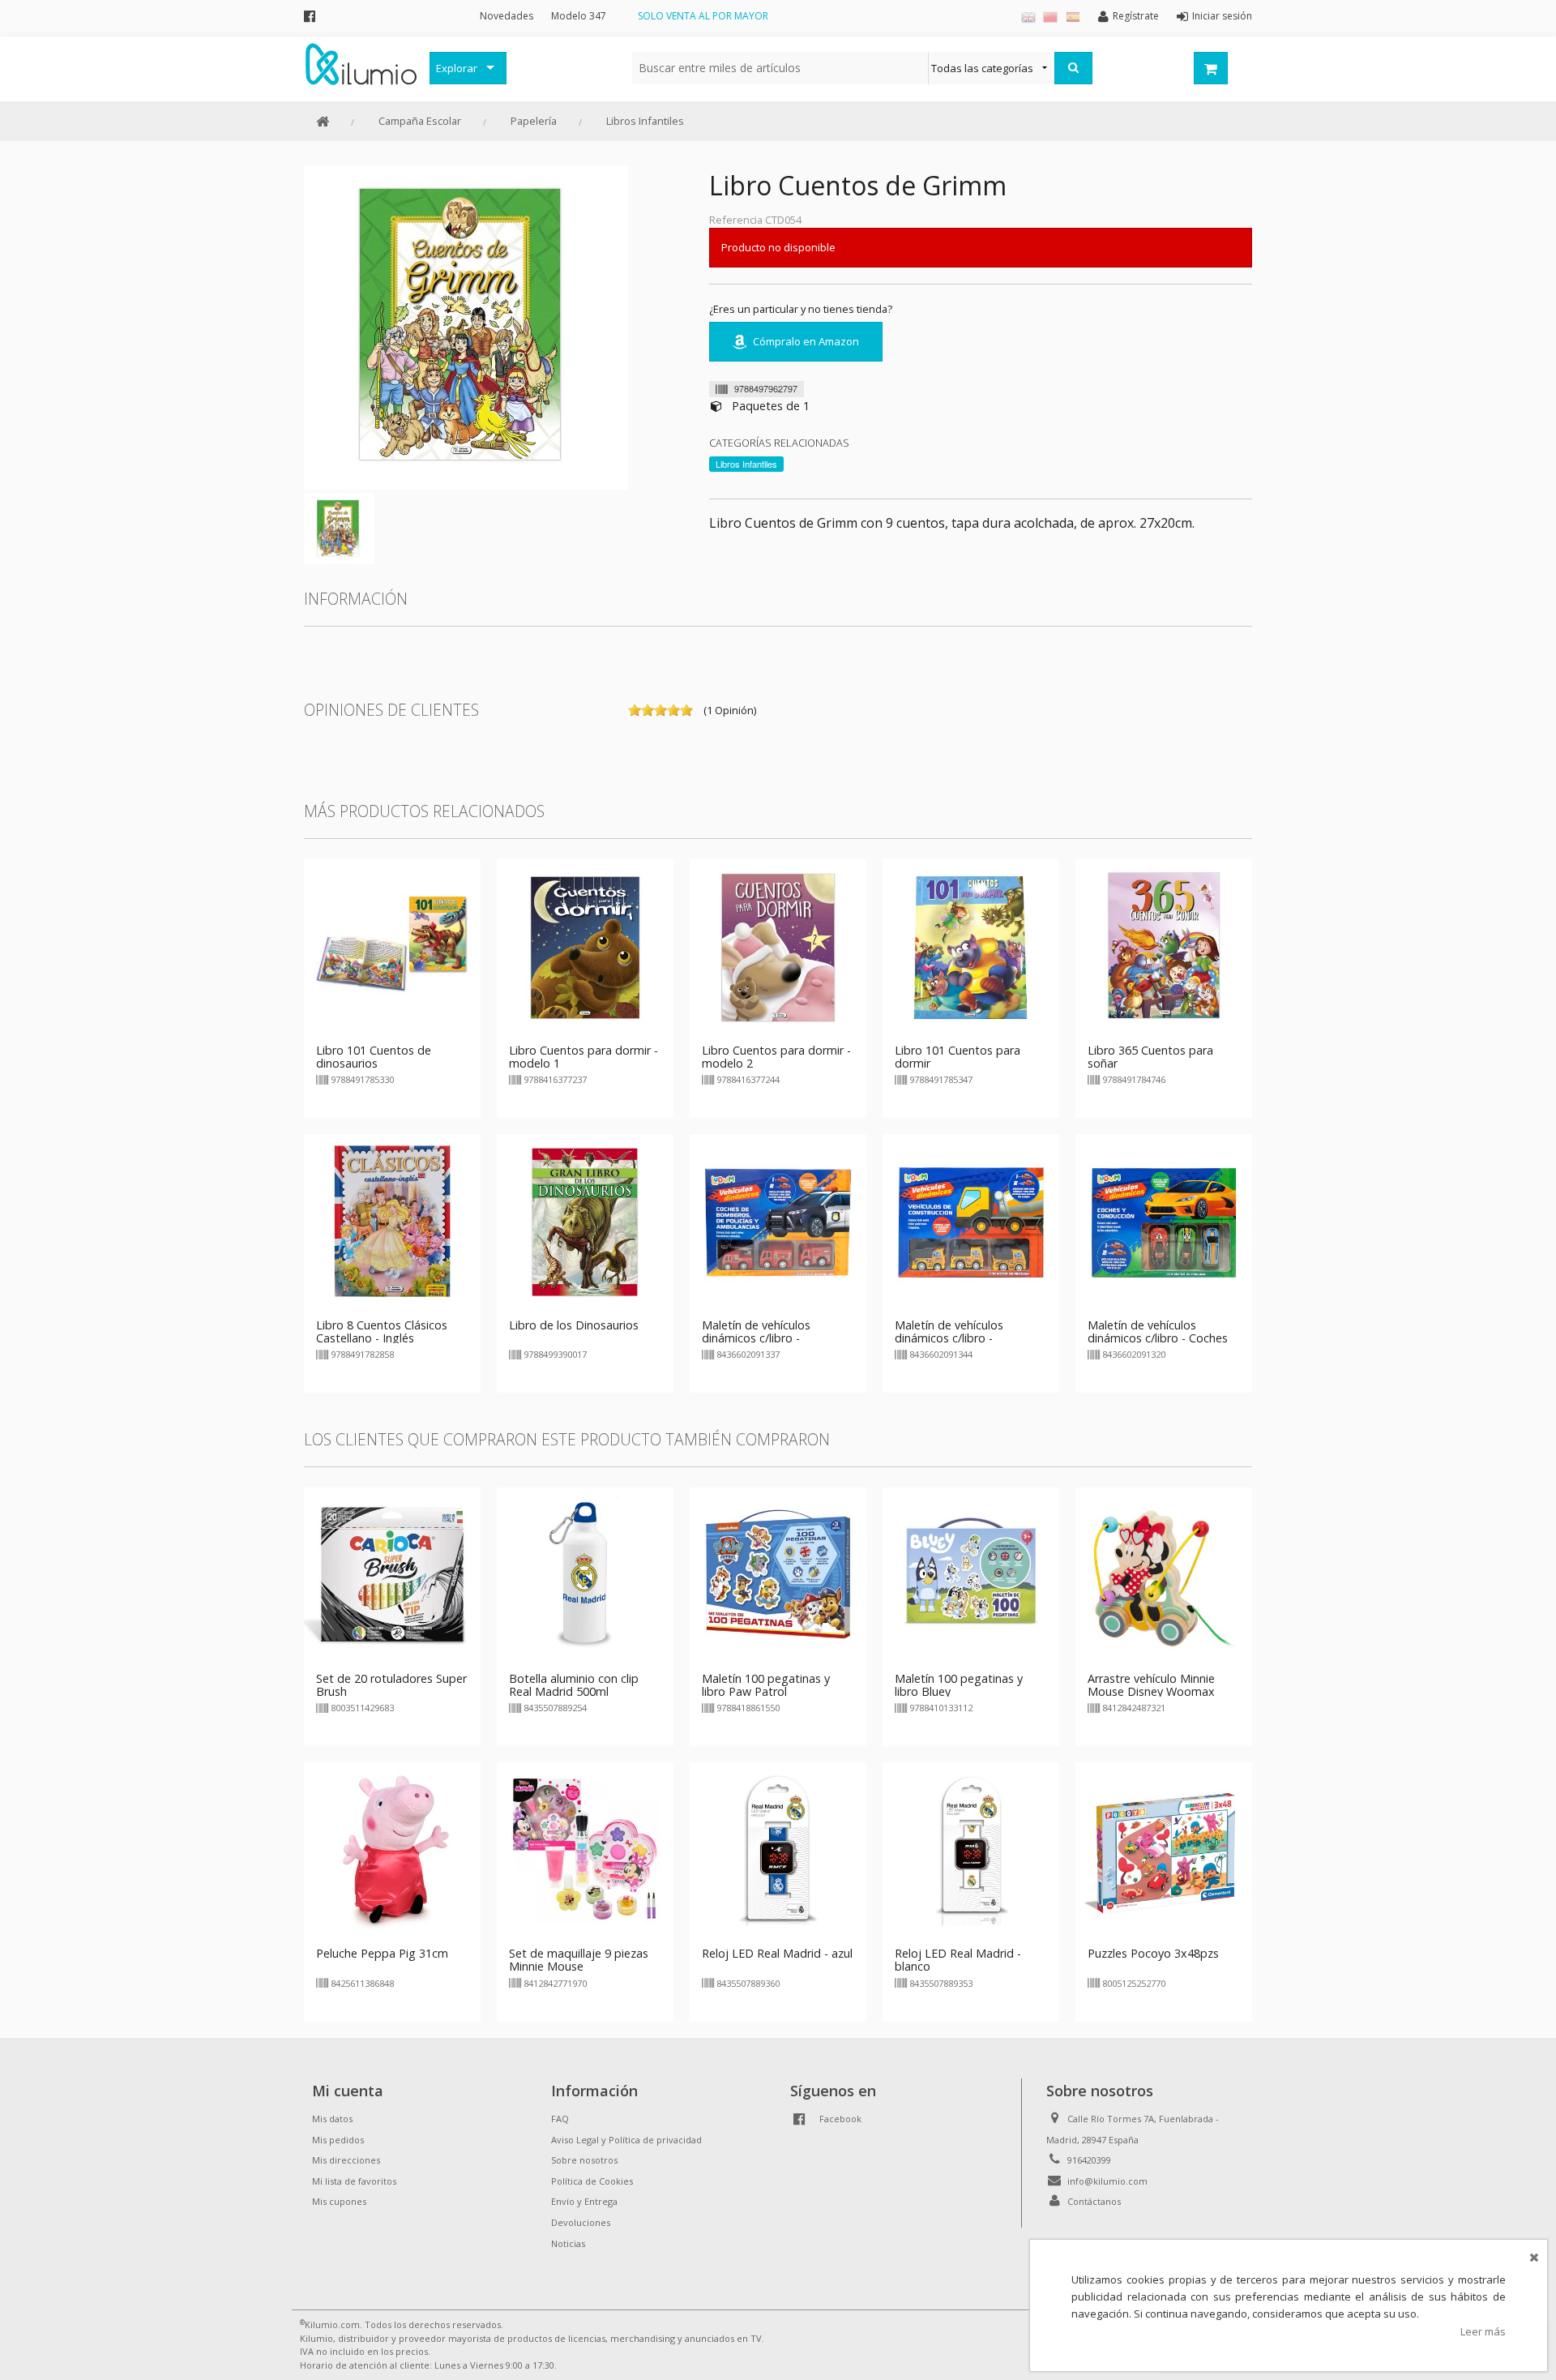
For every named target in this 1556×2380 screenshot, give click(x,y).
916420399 (1089, 2160)
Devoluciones (581, 2222)
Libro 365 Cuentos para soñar (1150, 1057)
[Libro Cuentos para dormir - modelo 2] (778, 946)
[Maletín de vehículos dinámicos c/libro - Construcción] (971, 1221)
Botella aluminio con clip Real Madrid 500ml (574, 1685)
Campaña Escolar (420, 121)
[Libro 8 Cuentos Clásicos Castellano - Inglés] (392, 1221)
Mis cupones (339, 2201)
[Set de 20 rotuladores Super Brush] (392, 1575)
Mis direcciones (346, 2160)
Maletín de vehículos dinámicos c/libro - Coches (1158, 1331)
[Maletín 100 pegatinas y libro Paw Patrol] (778, 1575)
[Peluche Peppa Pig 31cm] (392, 1850)
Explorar (457, 68)
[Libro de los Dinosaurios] (585, 1221)
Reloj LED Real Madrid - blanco (958, 1960)
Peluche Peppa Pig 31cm (382, 1953)
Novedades (507, 16)
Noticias (568, 2243)
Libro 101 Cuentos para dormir (958, 1057)
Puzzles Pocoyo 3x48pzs (1153, 1953)
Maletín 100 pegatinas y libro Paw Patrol (766, 1685)
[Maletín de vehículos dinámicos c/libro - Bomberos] (778, 1221)
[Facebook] (310, 16)
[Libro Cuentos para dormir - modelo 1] (585, 946)
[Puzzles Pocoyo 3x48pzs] (1164, 1850)
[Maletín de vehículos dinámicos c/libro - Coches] (1164, 1221)
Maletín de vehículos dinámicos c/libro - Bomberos (756, 1338)
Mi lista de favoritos (354, 2181)
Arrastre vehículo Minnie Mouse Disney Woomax (1151, 1685)
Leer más (1483, 2331)
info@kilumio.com (1107, 2181)
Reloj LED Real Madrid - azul (777, 1953)
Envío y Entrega (584, 2201)
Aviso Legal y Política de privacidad (626, 2140)
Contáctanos (1094, 2201)
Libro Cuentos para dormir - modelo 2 (776, 1057)
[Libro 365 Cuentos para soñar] (1164, 946)
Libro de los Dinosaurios (574, 1325)
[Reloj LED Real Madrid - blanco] (971, 1850)
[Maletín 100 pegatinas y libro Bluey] (971, 1575)
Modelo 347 (579, 16)
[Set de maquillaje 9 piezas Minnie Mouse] (585, 1850)
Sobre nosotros (584, 2160)
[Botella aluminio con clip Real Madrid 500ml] (585, 1575)
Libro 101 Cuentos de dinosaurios (374, 1057)
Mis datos (332, 2119)
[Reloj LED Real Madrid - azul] (778, 1850)
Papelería (534, 121)
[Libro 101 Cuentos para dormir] (971, 946)
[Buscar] (1073, 68)
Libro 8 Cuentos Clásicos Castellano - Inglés (382, 1331)
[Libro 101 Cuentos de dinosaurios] (392, 946)
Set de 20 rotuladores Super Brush (391, 1685)
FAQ (560, 2119)
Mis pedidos (338, 2140)
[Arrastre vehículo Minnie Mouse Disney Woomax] (1164, 1575)
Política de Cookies (592, 2181)
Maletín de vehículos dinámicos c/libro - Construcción (949, 1338)
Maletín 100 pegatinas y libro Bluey (959, 1685)
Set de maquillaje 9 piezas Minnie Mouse (579, 1960)
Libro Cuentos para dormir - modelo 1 (583, 1057)
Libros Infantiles (645, 121)
